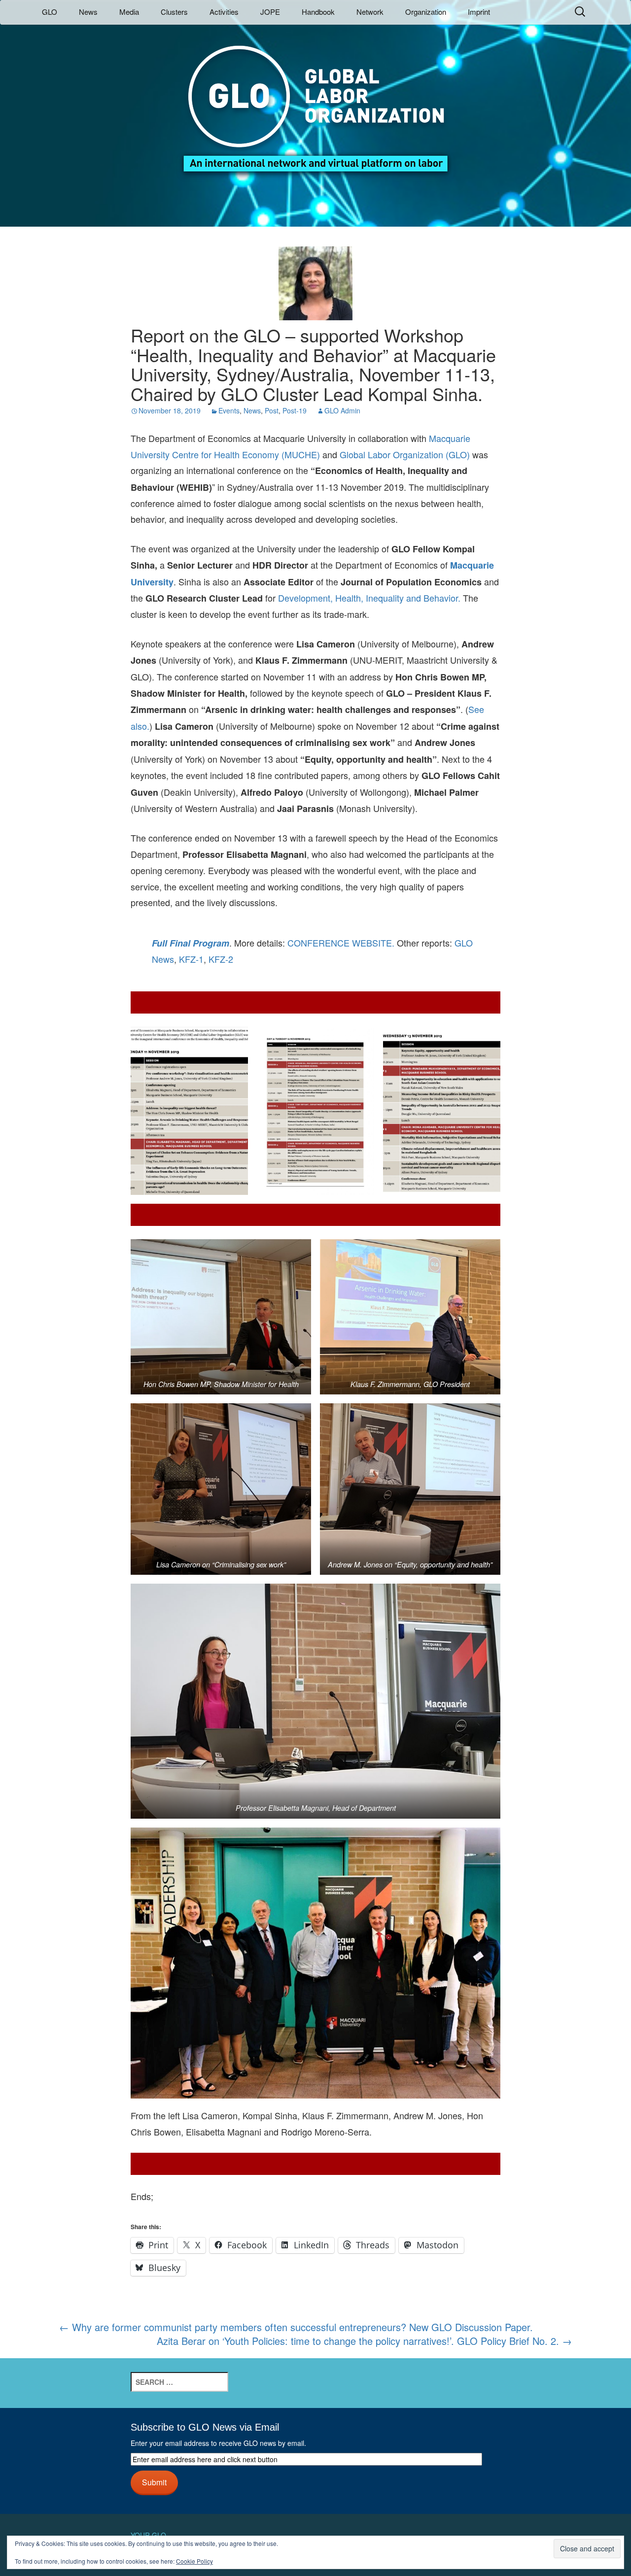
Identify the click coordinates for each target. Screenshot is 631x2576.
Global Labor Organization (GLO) (405, 454)
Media (129, 12)
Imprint (479, 12)
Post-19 (295, 410)
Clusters (174, 12)
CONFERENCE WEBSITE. (341, 943)
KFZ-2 (221, 959)
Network (370, 12)
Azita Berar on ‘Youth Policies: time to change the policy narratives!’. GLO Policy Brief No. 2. (364, 2341)
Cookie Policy (194, 2561)
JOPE (270, 12)
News (88, 12)
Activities (224, 12)
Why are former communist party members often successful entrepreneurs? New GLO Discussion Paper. (296, 2327)
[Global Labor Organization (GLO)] (315, 101)
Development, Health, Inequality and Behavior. (369, 598)
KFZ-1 (191, 959)
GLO (50, 12)
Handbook (318, 12)
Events (229, 410)
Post (272, 410)
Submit (154, 2482)
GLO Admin (342, 410)
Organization (426, 12)
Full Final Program (191, 943)
